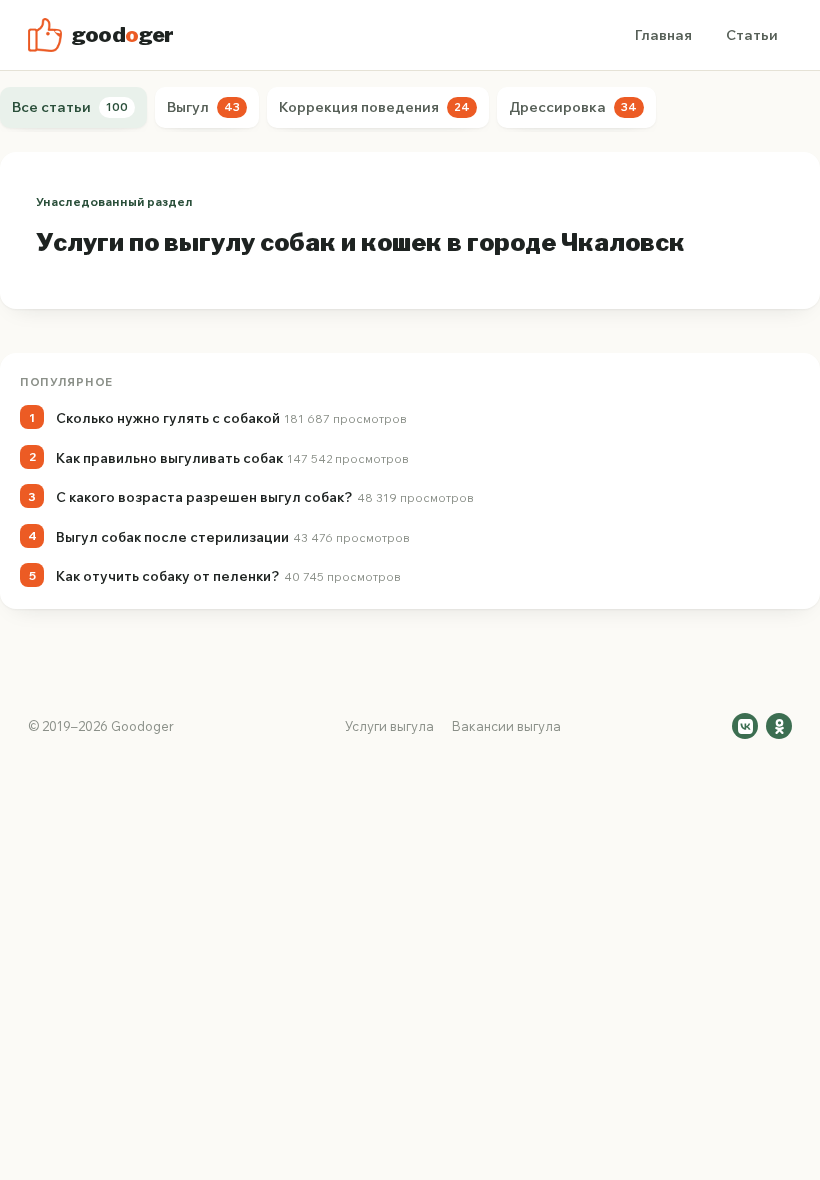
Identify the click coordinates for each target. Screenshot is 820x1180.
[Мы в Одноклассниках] (779, 726)
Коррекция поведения (374, 107)
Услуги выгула (389, 726)
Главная (663, 35)
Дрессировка (573, 107)
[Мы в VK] (745, 726)
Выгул (203, 107)
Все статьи (70, 107)
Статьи (752, 35)
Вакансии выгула (506, 726)
